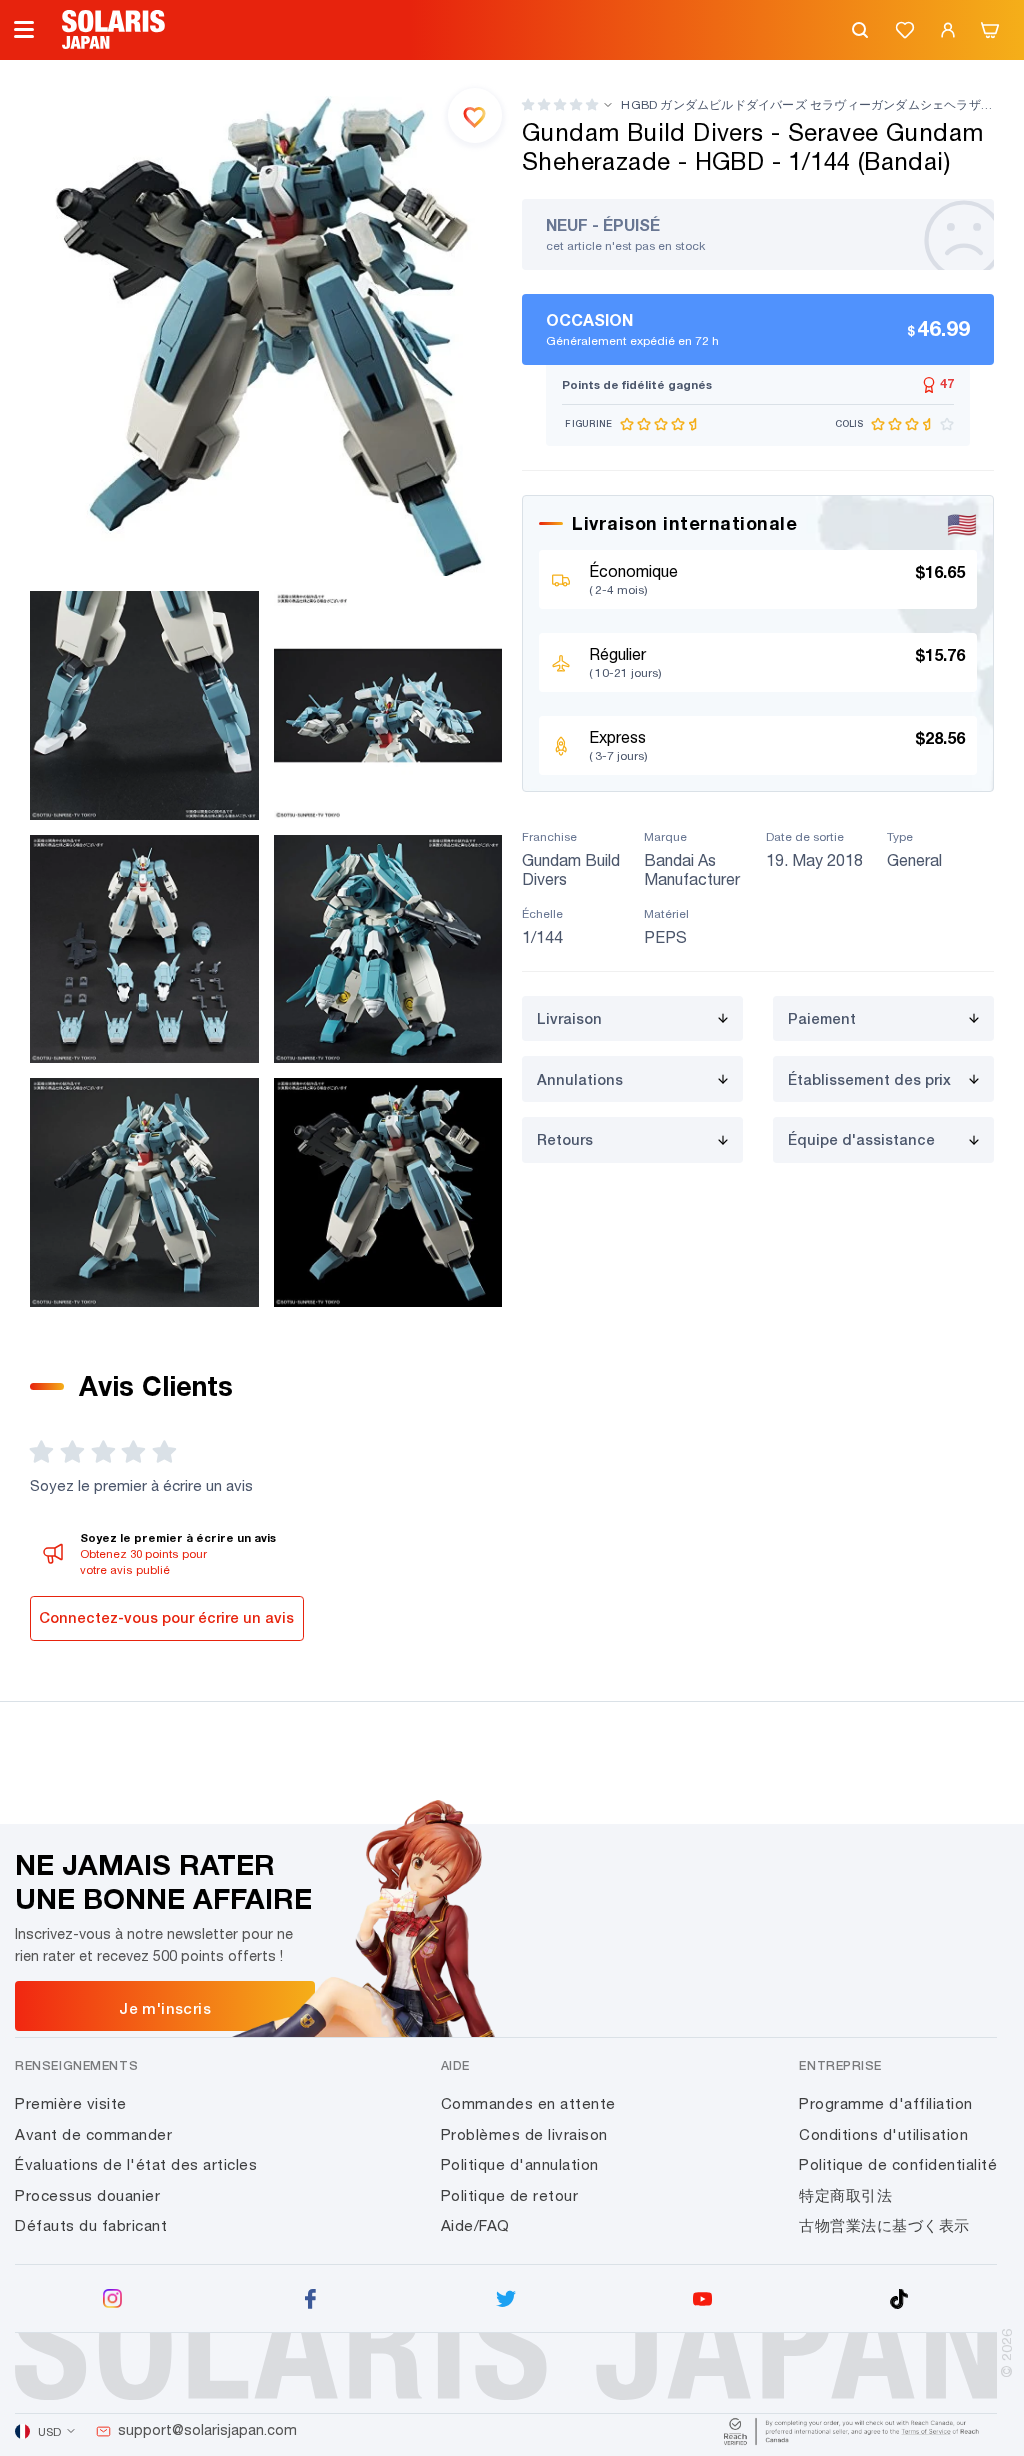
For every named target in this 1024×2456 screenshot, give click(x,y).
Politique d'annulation (520, 2164)
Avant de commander (93, 2134)
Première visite (71, 2103)
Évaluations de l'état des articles (136, 2164)
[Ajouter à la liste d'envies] (475, 115)
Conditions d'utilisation (883, 2134)
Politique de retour (510, 2195)
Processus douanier (87, 2195)
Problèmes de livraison (524, 2134)
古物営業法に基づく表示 (884, 2225)
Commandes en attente (528, 2103)
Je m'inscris (165, 2008)
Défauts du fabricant (91, 2225)
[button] (560, 104)
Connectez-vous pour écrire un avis (166, 1617)
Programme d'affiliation (886, 2103)
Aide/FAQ (475, 2225)
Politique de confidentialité (898, 2164)
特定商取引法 (845, 2195)
